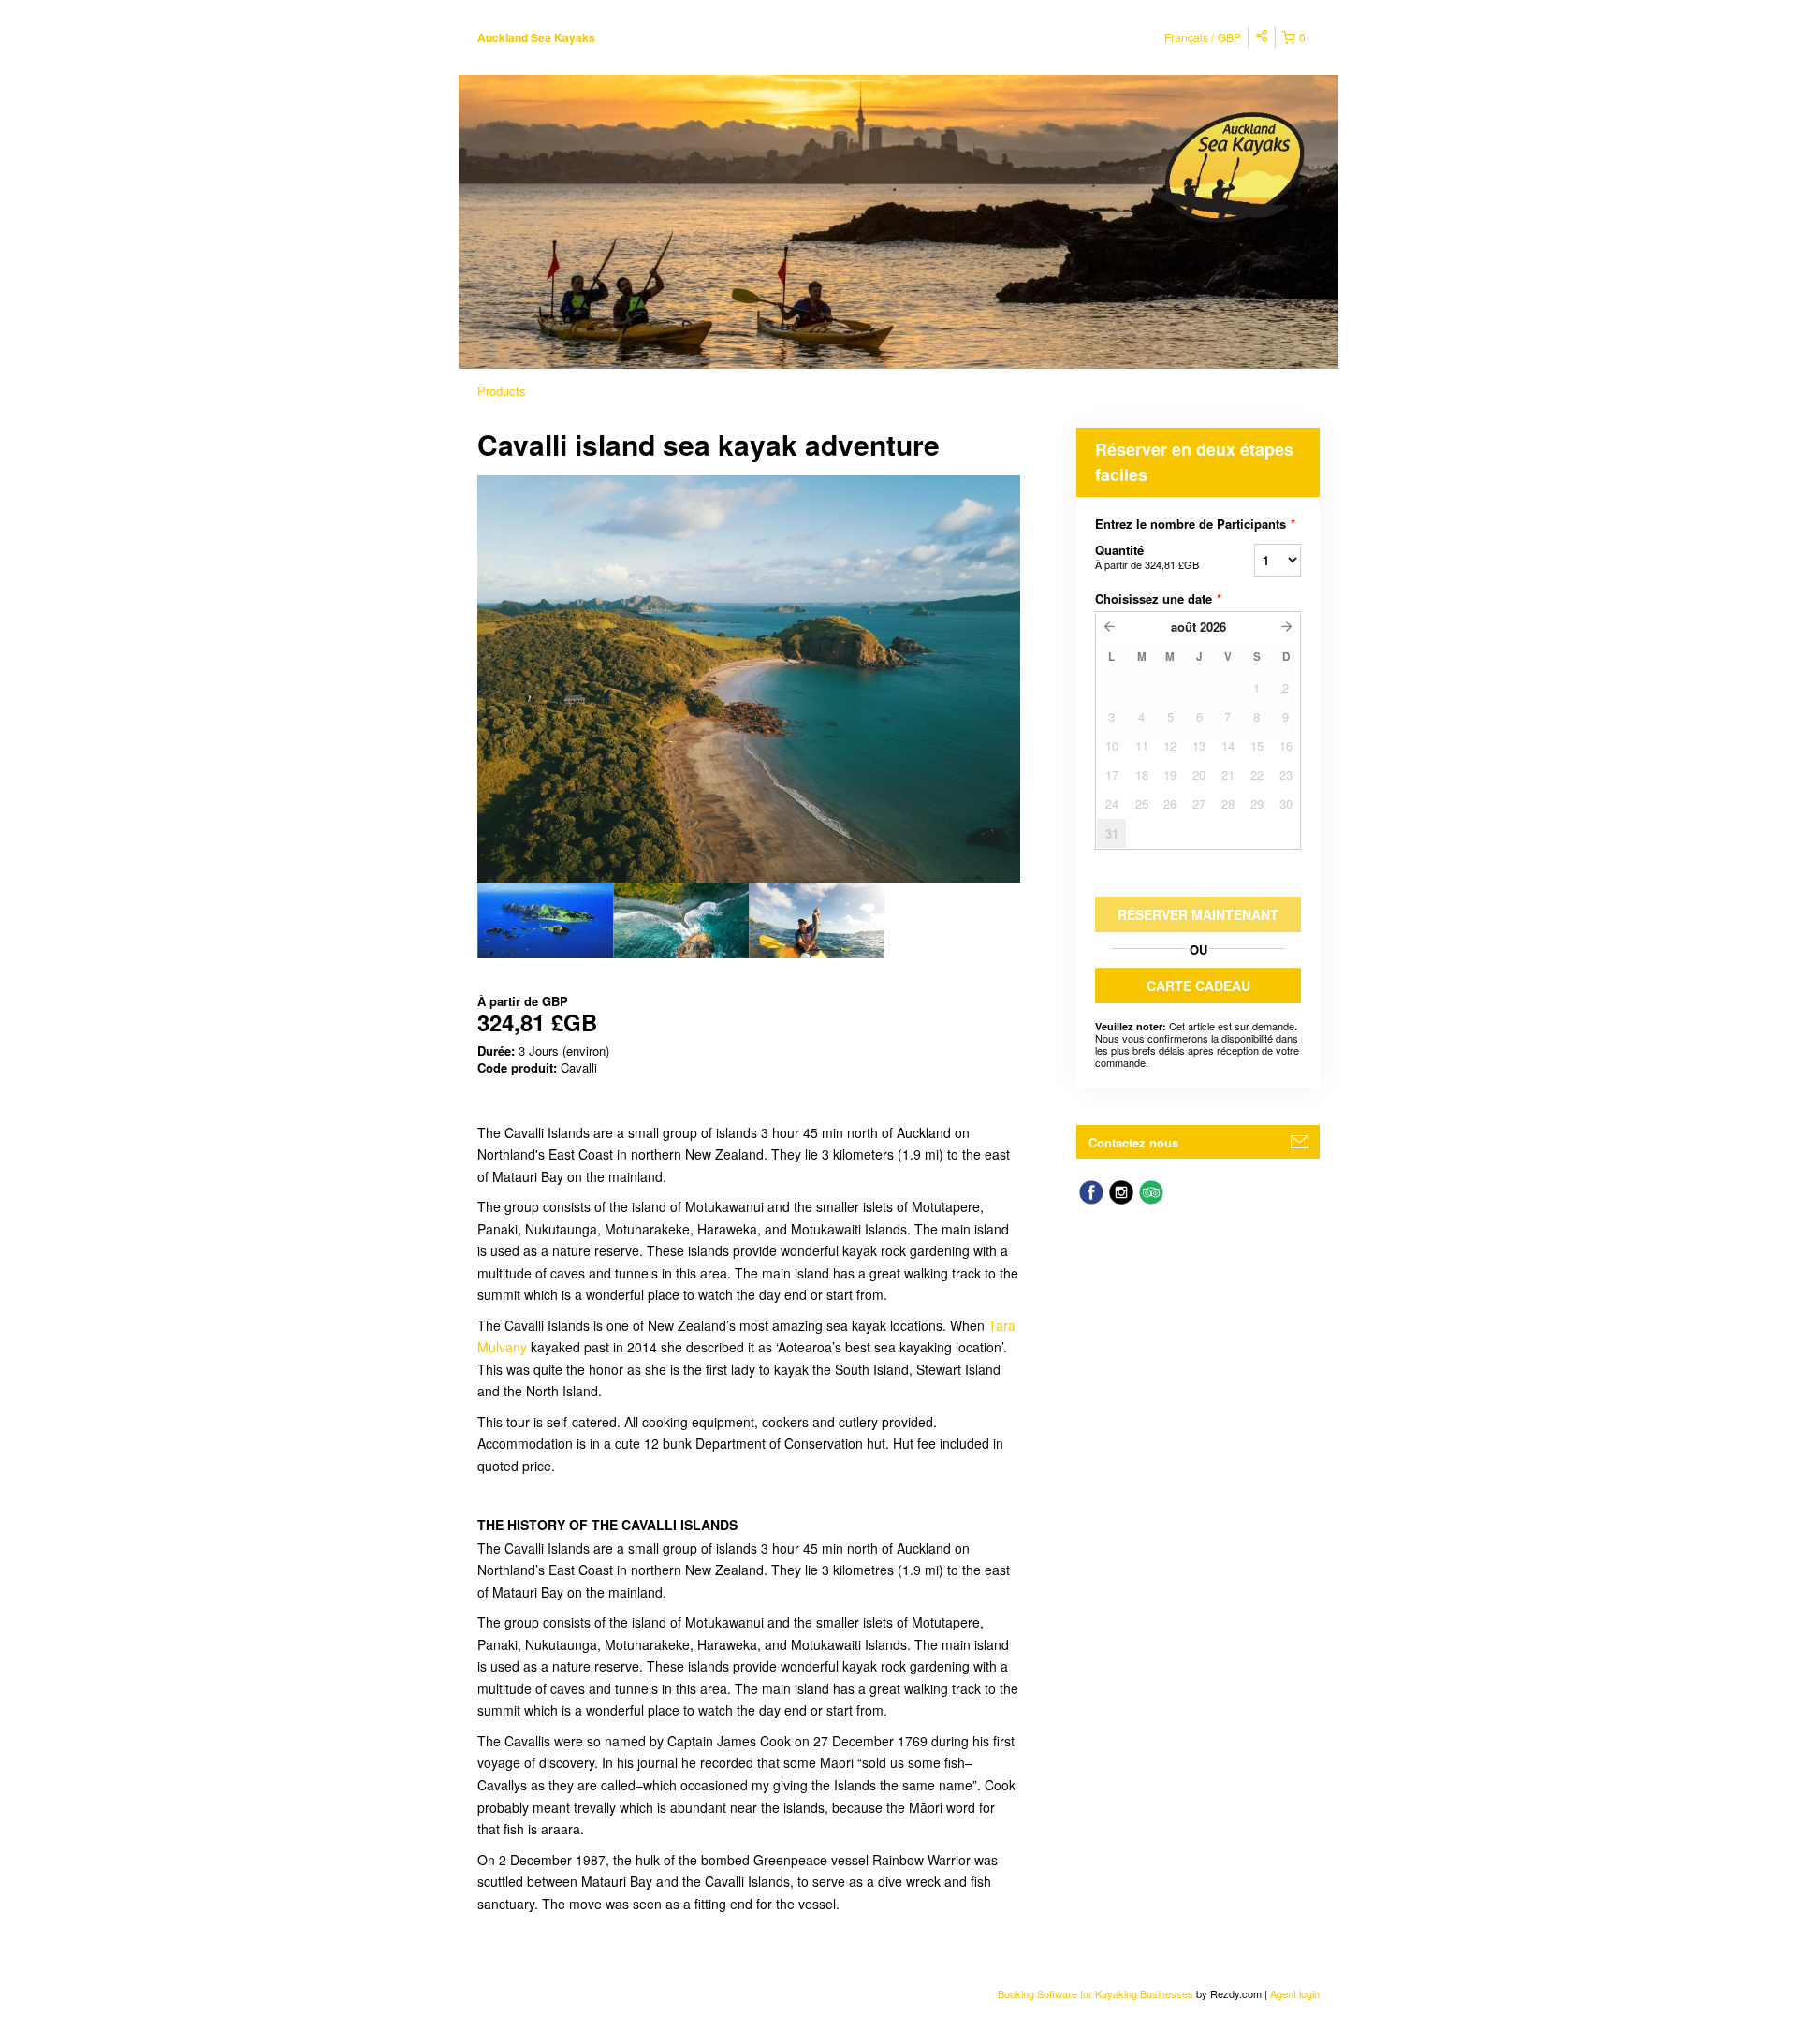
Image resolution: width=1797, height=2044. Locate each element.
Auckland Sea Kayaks (536, 37)
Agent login (1295, 1993)
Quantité (1147, 556)
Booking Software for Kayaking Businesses (1097, 1993)
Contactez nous (1133, 1142)
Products (502, 391)
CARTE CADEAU (1198, 985)
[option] (545, 921)
